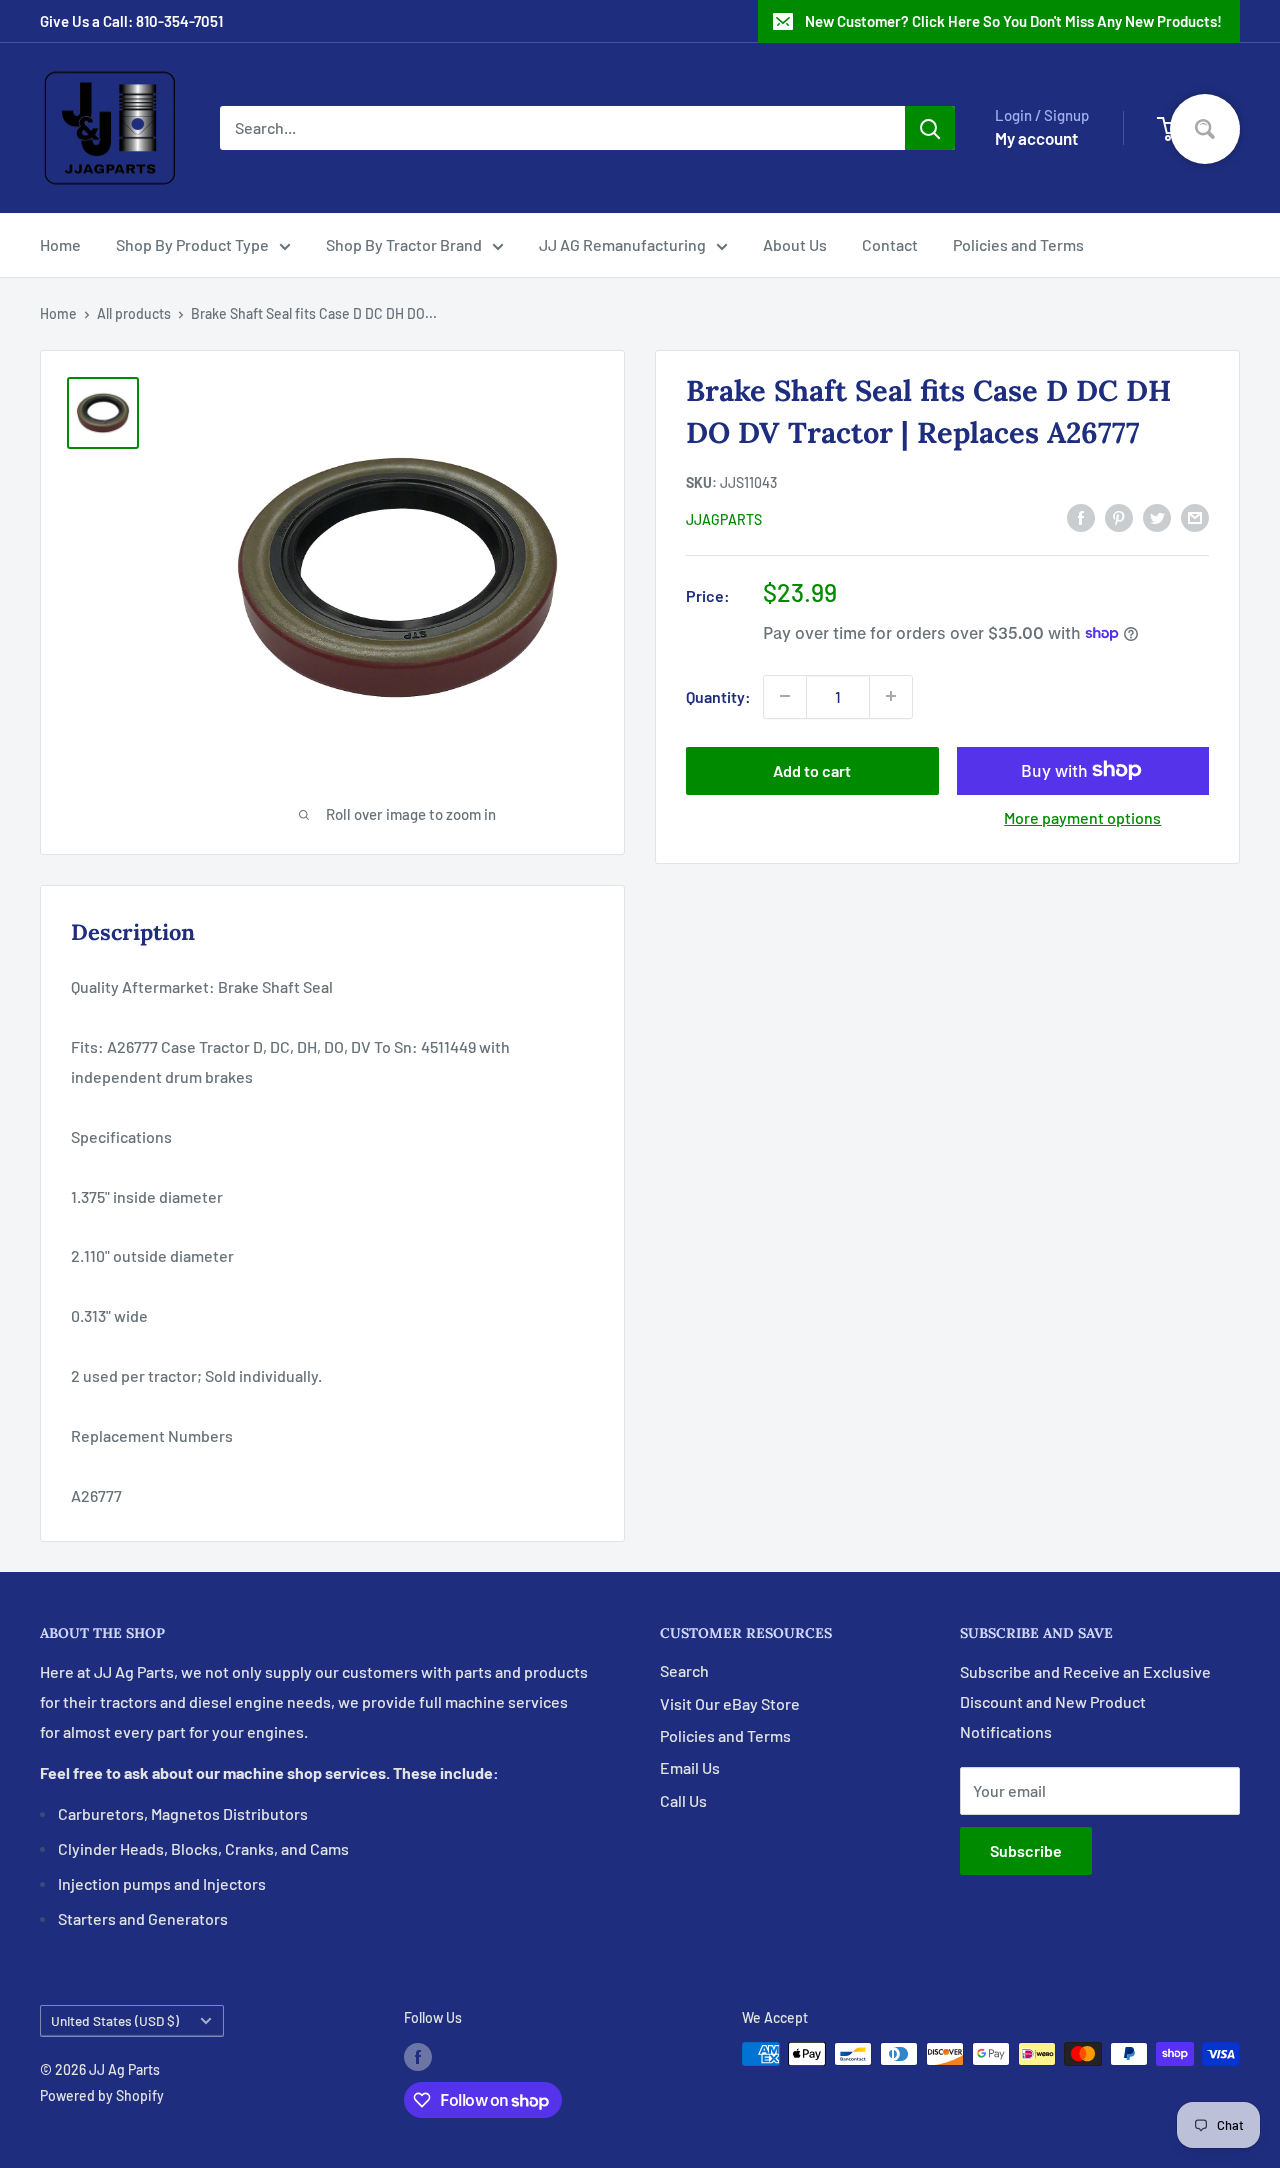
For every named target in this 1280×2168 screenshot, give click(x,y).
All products (134, 313)
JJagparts (724, 518)
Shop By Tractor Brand (404, 244)
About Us (795, 244)
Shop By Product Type (192, 244)
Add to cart (812, 769)
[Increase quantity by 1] (891, 696)
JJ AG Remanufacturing (622, 244)
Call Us (683, 1800)
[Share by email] (1195, 516)
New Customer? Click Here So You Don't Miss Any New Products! (1013, 21)
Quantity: (718, 695)
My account (1036, 138)
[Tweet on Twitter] (1157, 516)
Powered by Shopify (102, 2095)
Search (684, 1670)
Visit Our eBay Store (730, 1703)
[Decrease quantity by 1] (785, 696)
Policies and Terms (1018, 244)
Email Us (690, 1767)
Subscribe (1026, 1850)
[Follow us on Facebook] (418, 2056)
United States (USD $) (115, 2020)
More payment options (1082, 816)
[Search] (930, 128)
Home (60, 244)
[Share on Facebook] (1081, 516)
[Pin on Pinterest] (1119, 516)
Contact (890, 244)
